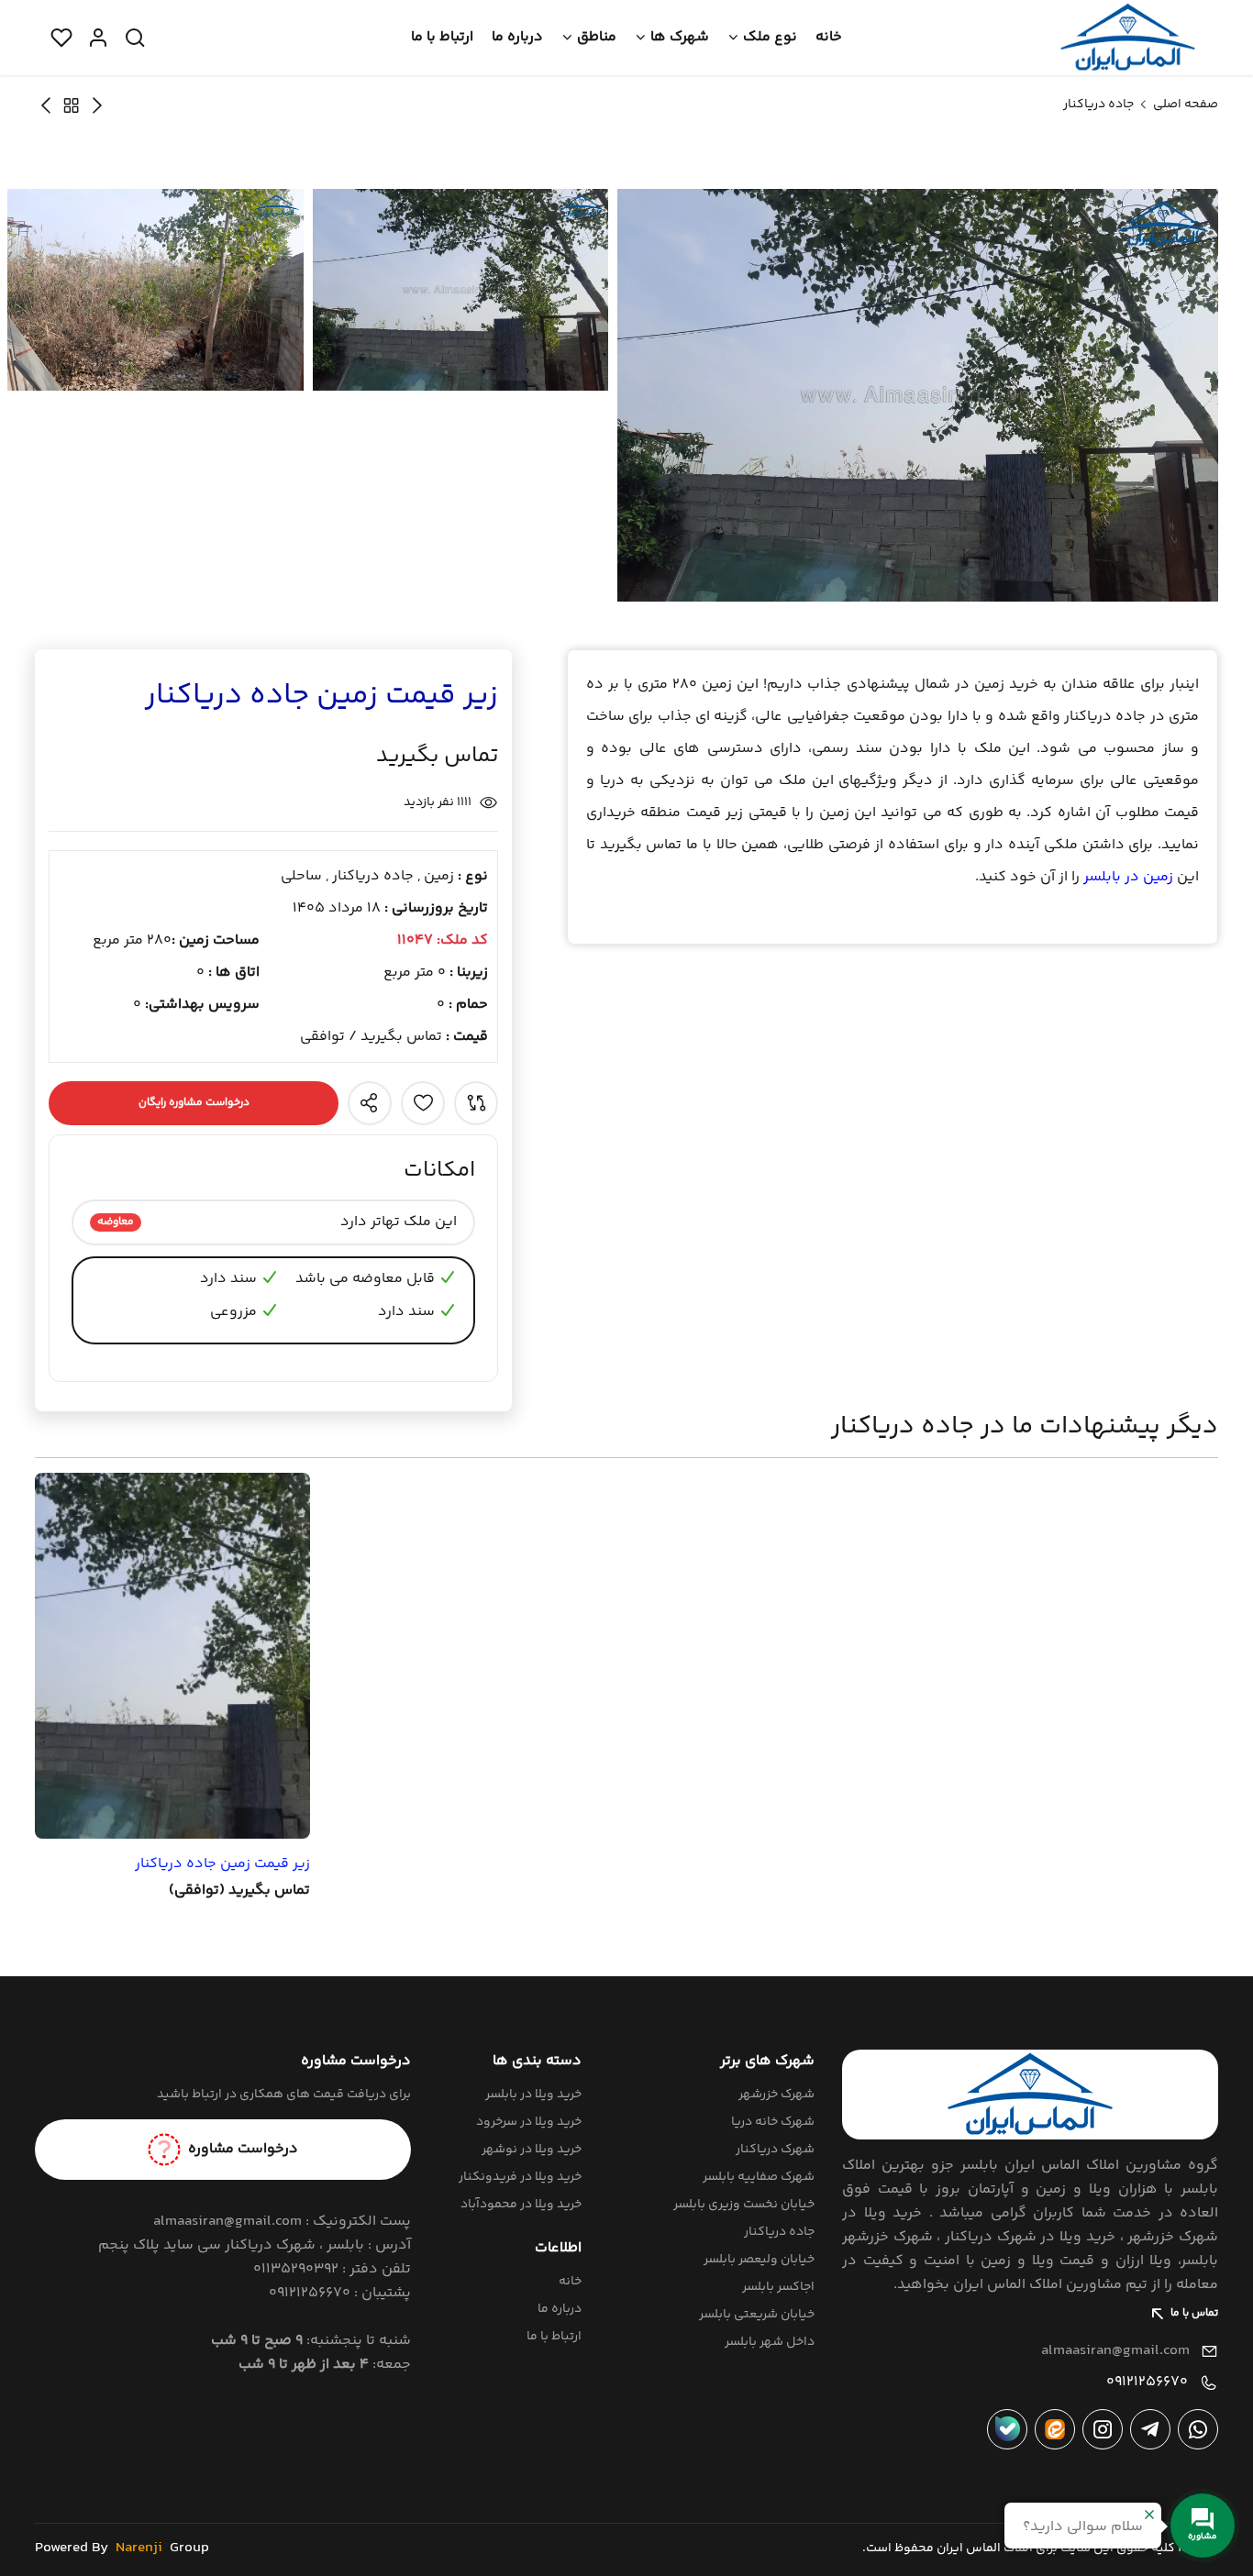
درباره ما (517, 37)
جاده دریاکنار (1098, 105)
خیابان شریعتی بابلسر (757, 2315)
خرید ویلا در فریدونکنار (520, 2177)
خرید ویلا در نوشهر (532, 2150)
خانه (829, 37)
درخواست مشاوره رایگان (194, 1103)
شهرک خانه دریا (773, 2122)
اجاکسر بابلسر (778, 2287)
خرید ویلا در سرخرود (529, 2122)
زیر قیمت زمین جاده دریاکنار (222, 1864)
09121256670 (1147, 2382)
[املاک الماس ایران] (1128, 38)
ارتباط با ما (442, 37)
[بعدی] (97, 105)
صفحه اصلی (1186, 105)
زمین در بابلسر (1128, 877)
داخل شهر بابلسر (770, 2342)
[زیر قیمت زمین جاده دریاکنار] (172, 1656)
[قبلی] (46, 105)
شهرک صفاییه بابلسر (759, 2177)
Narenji (139, 2548)
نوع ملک (770, 37)
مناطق (597, 37)
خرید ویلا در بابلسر (533, 2095)
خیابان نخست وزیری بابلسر (744, 2205)
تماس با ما (1194, 2313)
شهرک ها (680, 37)
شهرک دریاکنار (775, 2150)
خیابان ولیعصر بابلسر (759, 2260)
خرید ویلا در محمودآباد (521, 2205)
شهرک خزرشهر (776, 2095)
